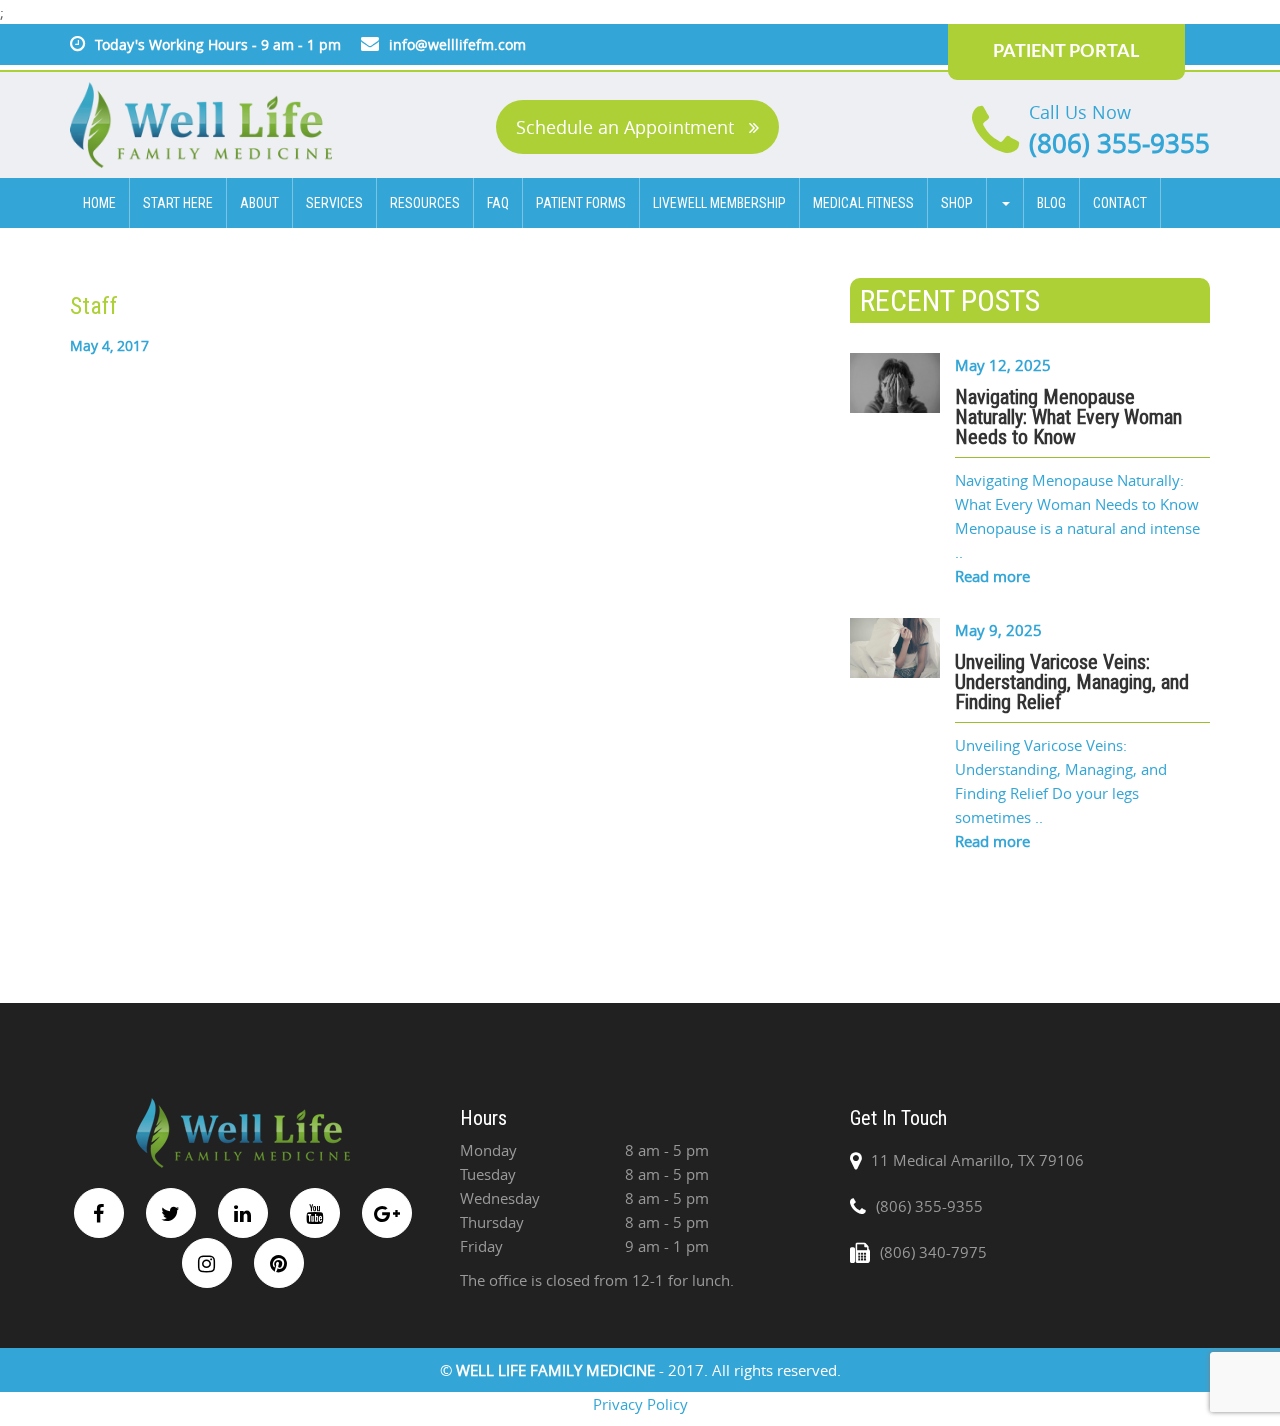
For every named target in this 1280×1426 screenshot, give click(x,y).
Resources (425, 203)
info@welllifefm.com (457, 44)
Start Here (178, 203)
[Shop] (1005, 203)
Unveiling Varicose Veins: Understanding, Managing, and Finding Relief (1072, 682)
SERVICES (334, 203)
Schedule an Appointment (627, 127)
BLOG (1051, 203)
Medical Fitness (863, 203)
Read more (992, 576)
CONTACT (1120, 203)
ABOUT (259, 203)
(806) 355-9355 (1119, 143)
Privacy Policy (640, 1404)
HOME (99, 203)
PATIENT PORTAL (1066, 52)
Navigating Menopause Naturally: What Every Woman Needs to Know (1068, 417)
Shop (957, 203)
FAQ (498, 203)
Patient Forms (581, 203)
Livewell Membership (719, 203)
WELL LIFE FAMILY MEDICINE (557, 1370)
